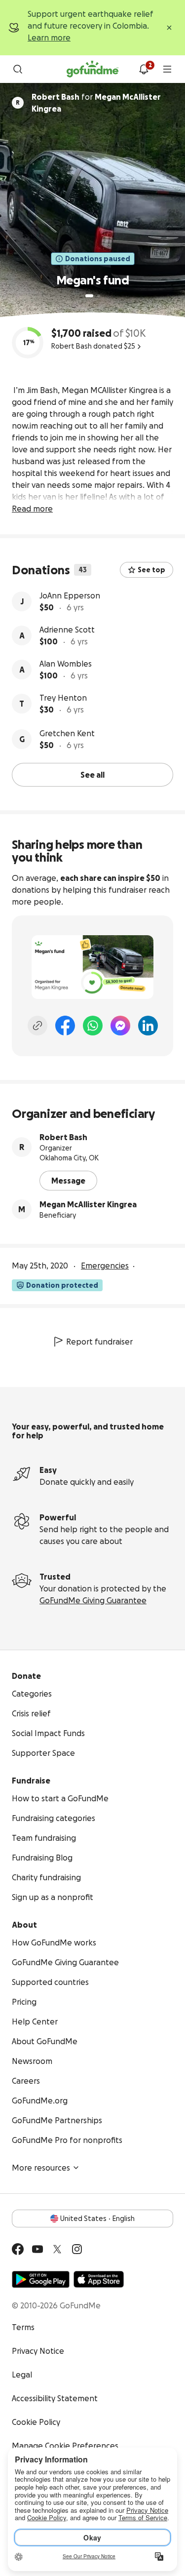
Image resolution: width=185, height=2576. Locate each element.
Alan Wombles (66, 664)
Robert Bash (63, 1137)
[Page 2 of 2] (99, 296)
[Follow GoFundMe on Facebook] (18, 2249)
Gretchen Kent (67, 733)
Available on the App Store (99, 2279)
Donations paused (98, 259)
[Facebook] (65, 1026)
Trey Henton (63, 698)
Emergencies (105, 1266)
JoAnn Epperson (70, 595)
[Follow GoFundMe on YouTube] (37, 2249)
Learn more (49, 38)
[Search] (18, 69)
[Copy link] (37, 1026)
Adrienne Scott (67, 630)
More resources (41, 2168)
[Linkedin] (148, 1026)
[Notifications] (144, 69)
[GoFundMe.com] (92, 69)
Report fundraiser (99, 1342)
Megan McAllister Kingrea (88, 1204)
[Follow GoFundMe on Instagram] (77, 2249)
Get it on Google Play (41, 2279)
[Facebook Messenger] (120, 1026)
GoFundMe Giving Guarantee (93, 1600)
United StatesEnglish (97, 2219)
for (96, 103)
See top (151, 570)
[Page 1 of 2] (89, 296)
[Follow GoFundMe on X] (57, 2249)
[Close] (169, 28)
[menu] (167, 69)
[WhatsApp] (93, 1026)
